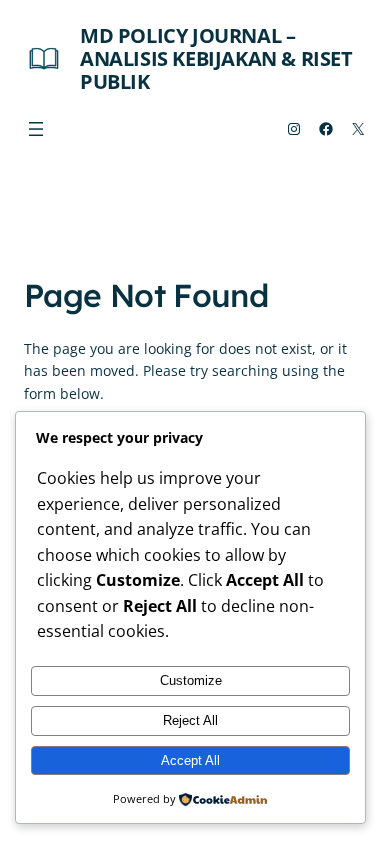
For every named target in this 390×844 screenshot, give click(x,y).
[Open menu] (36, 129)
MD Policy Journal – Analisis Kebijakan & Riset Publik (216, 58)
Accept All (190, 760)
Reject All (190, 720)
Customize (191, 680)
